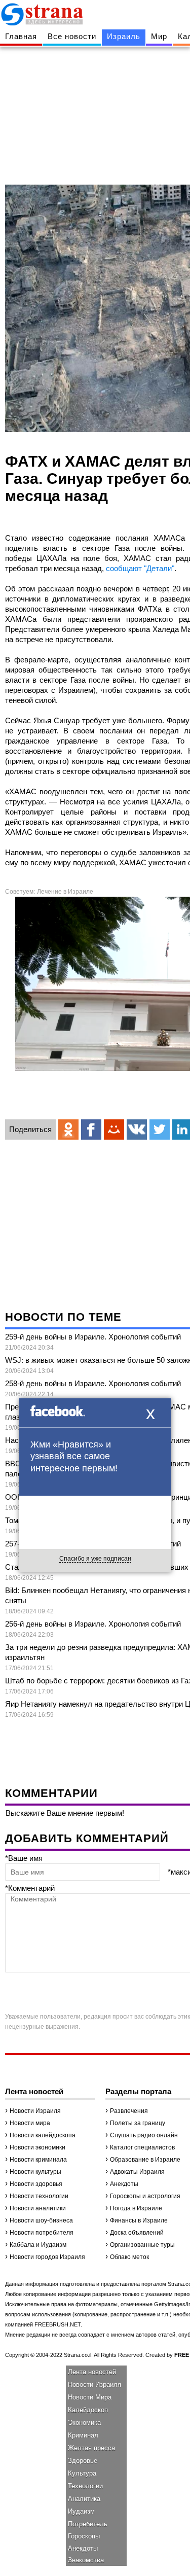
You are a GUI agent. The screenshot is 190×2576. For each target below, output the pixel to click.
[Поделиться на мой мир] (114, 1130)
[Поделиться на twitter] (160, 1130)
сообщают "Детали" (140, 568)
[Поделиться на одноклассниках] (68, 1130)
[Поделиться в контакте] (137, 1130)
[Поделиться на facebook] (91, 1130)
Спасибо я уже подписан (95, 1559)
